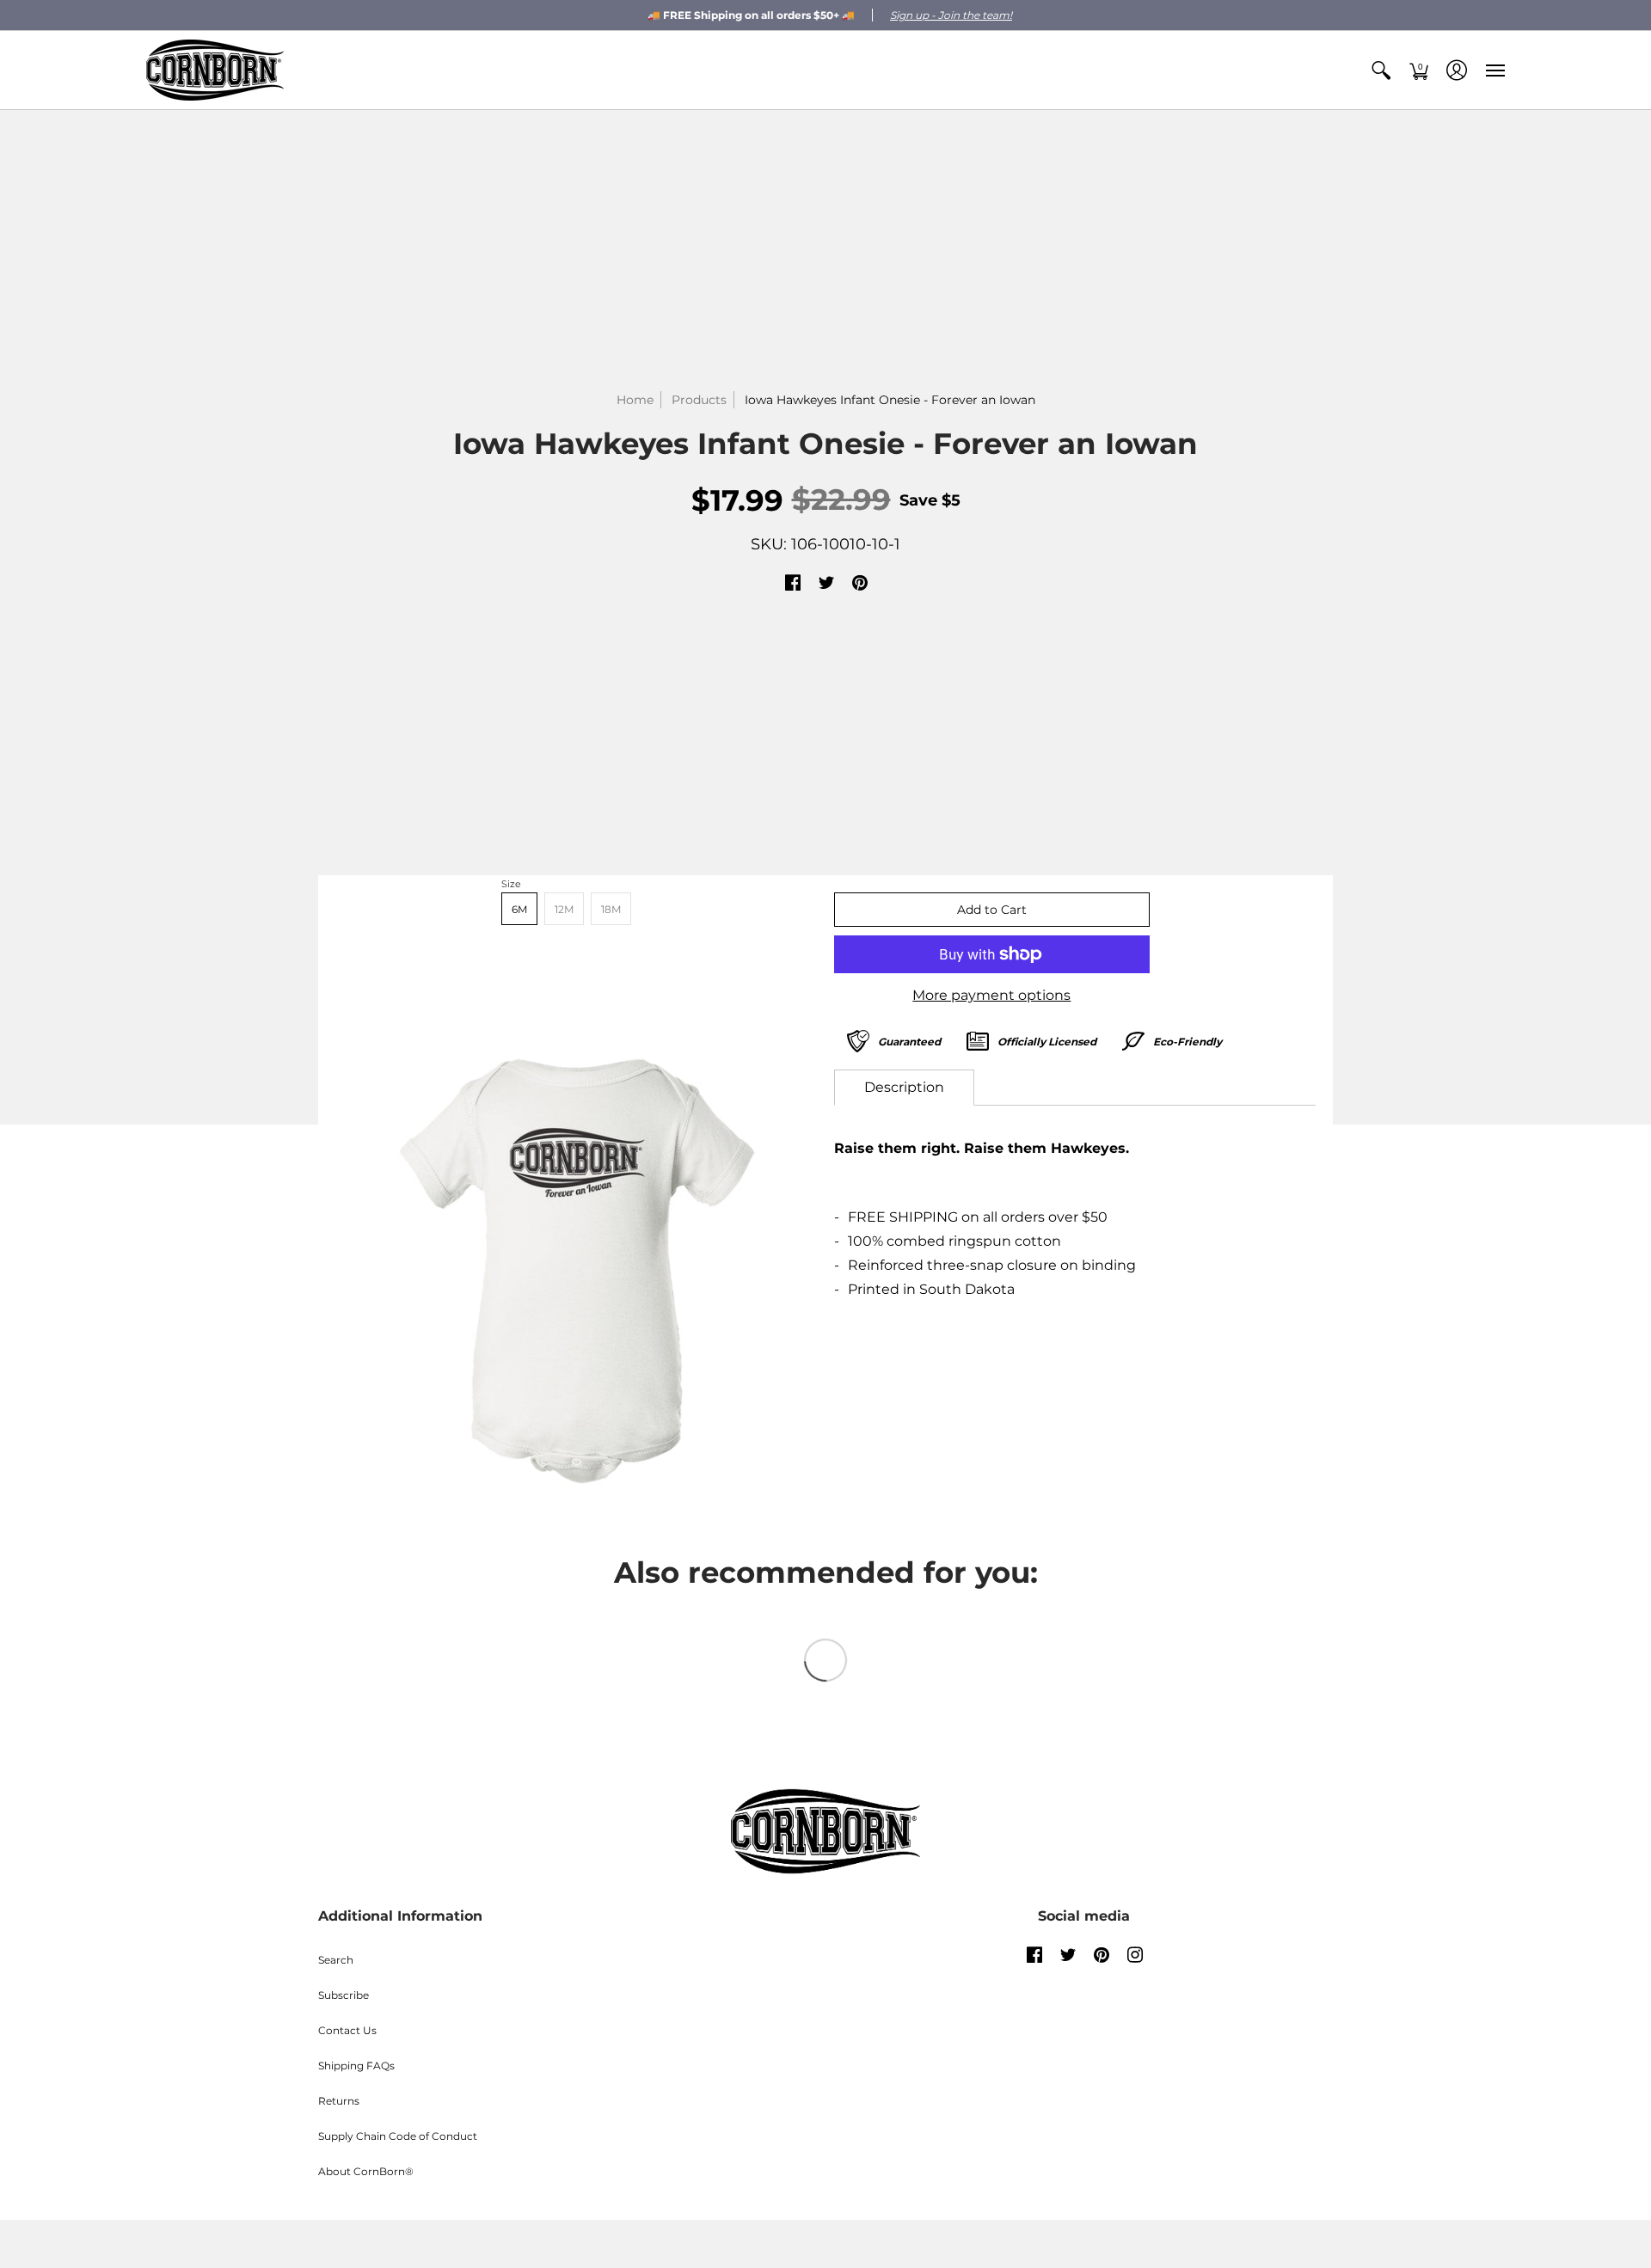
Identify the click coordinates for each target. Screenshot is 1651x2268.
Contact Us (347, 2030)
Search (336, 1960)
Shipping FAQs (356, 2066)
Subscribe (344, 1995)
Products (699, 400)
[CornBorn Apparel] (215, 70)
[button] (1381, 70)
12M (564, 909)
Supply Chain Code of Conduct (398, 2136)
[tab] (904, 1088)
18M (611, 909)
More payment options (991, 995)
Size (511, 884)
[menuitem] (1381, 70)
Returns (339, 2101)
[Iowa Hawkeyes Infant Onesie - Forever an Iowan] (576, 1271)
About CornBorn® (366, 2171)
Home (635, 400)
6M (519, 909)
